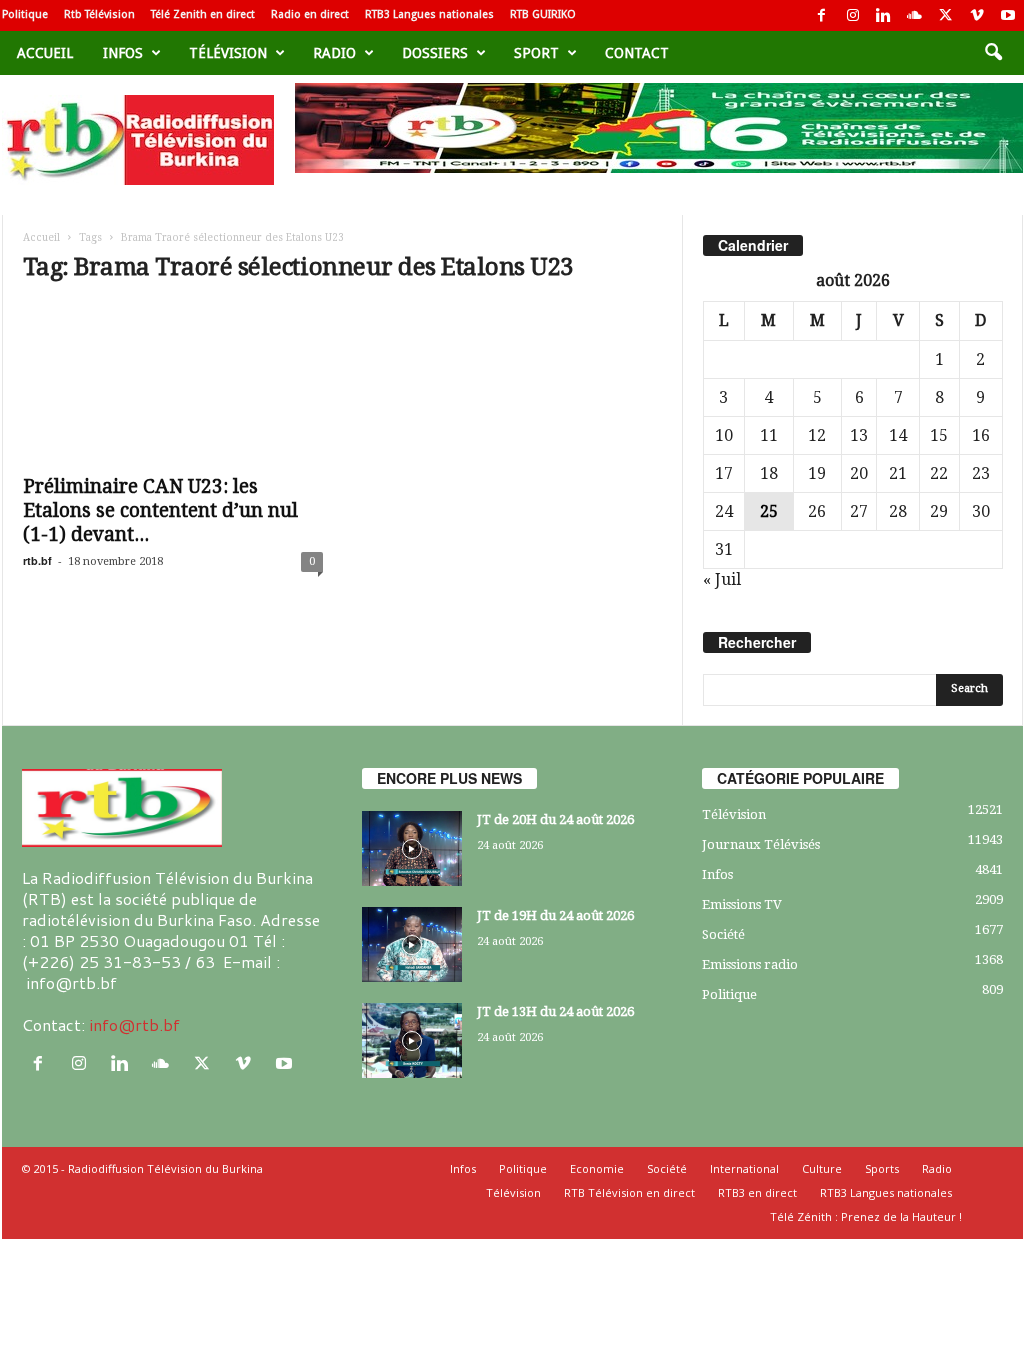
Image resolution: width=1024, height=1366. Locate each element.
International (744, 1168)
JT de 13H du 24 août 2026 (555, 1011)
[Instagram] (853, 15)
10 (724, 435)
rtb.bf (37, 560)
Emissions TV (742, 904)
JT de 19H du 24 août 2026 (555, 915)
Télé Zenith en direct (203, 14)
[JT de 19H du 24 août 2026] (412, 944)
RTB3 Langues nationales (429, 14)
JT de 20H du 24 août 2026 (555, 819)
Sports (882, 1168)
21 (898, 473)
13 (859, 435)
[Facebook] (822, 15)
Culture (822, 1168)
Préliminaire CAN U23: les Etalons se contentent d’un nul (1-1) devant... (160, 510)
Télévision (228, 53)
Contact (637, 53)
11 (769, 435)
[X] (946, 15)
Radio (334, 53)
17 (724, 473)
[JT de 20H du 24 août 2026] (412, 848)
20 (859, 473)
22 (939, 473)
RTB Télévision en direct (629, 1192)
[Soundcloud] (915, 15)
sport (536, 53)
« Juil (722, 579)
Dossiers (435, 53)
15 (939, 435)
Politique (25, 14)
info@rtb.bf (134, 1024)
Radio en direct (310, 14)
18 (769, 473)
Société (723, 934)
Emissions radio (750, 964)
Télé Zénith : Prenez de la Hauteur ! (866, 1216)
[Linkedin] (884, 15)
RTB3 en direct (757, 1192)
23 (981, 473)
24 (724, 511)
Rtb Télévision (99, 14)
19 (817, 473)
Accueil (45, 53)
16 (981, 435)
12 (817, 435)
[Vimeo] (977, 15)
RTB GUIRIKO (543, 14)
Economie (597, 1168)
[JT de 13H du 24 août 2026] (412, 1040)
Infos (123, 53)
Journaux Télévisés (761, 844)
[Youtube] (1008, 15)
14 (898, 435)
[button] (993, 53)
